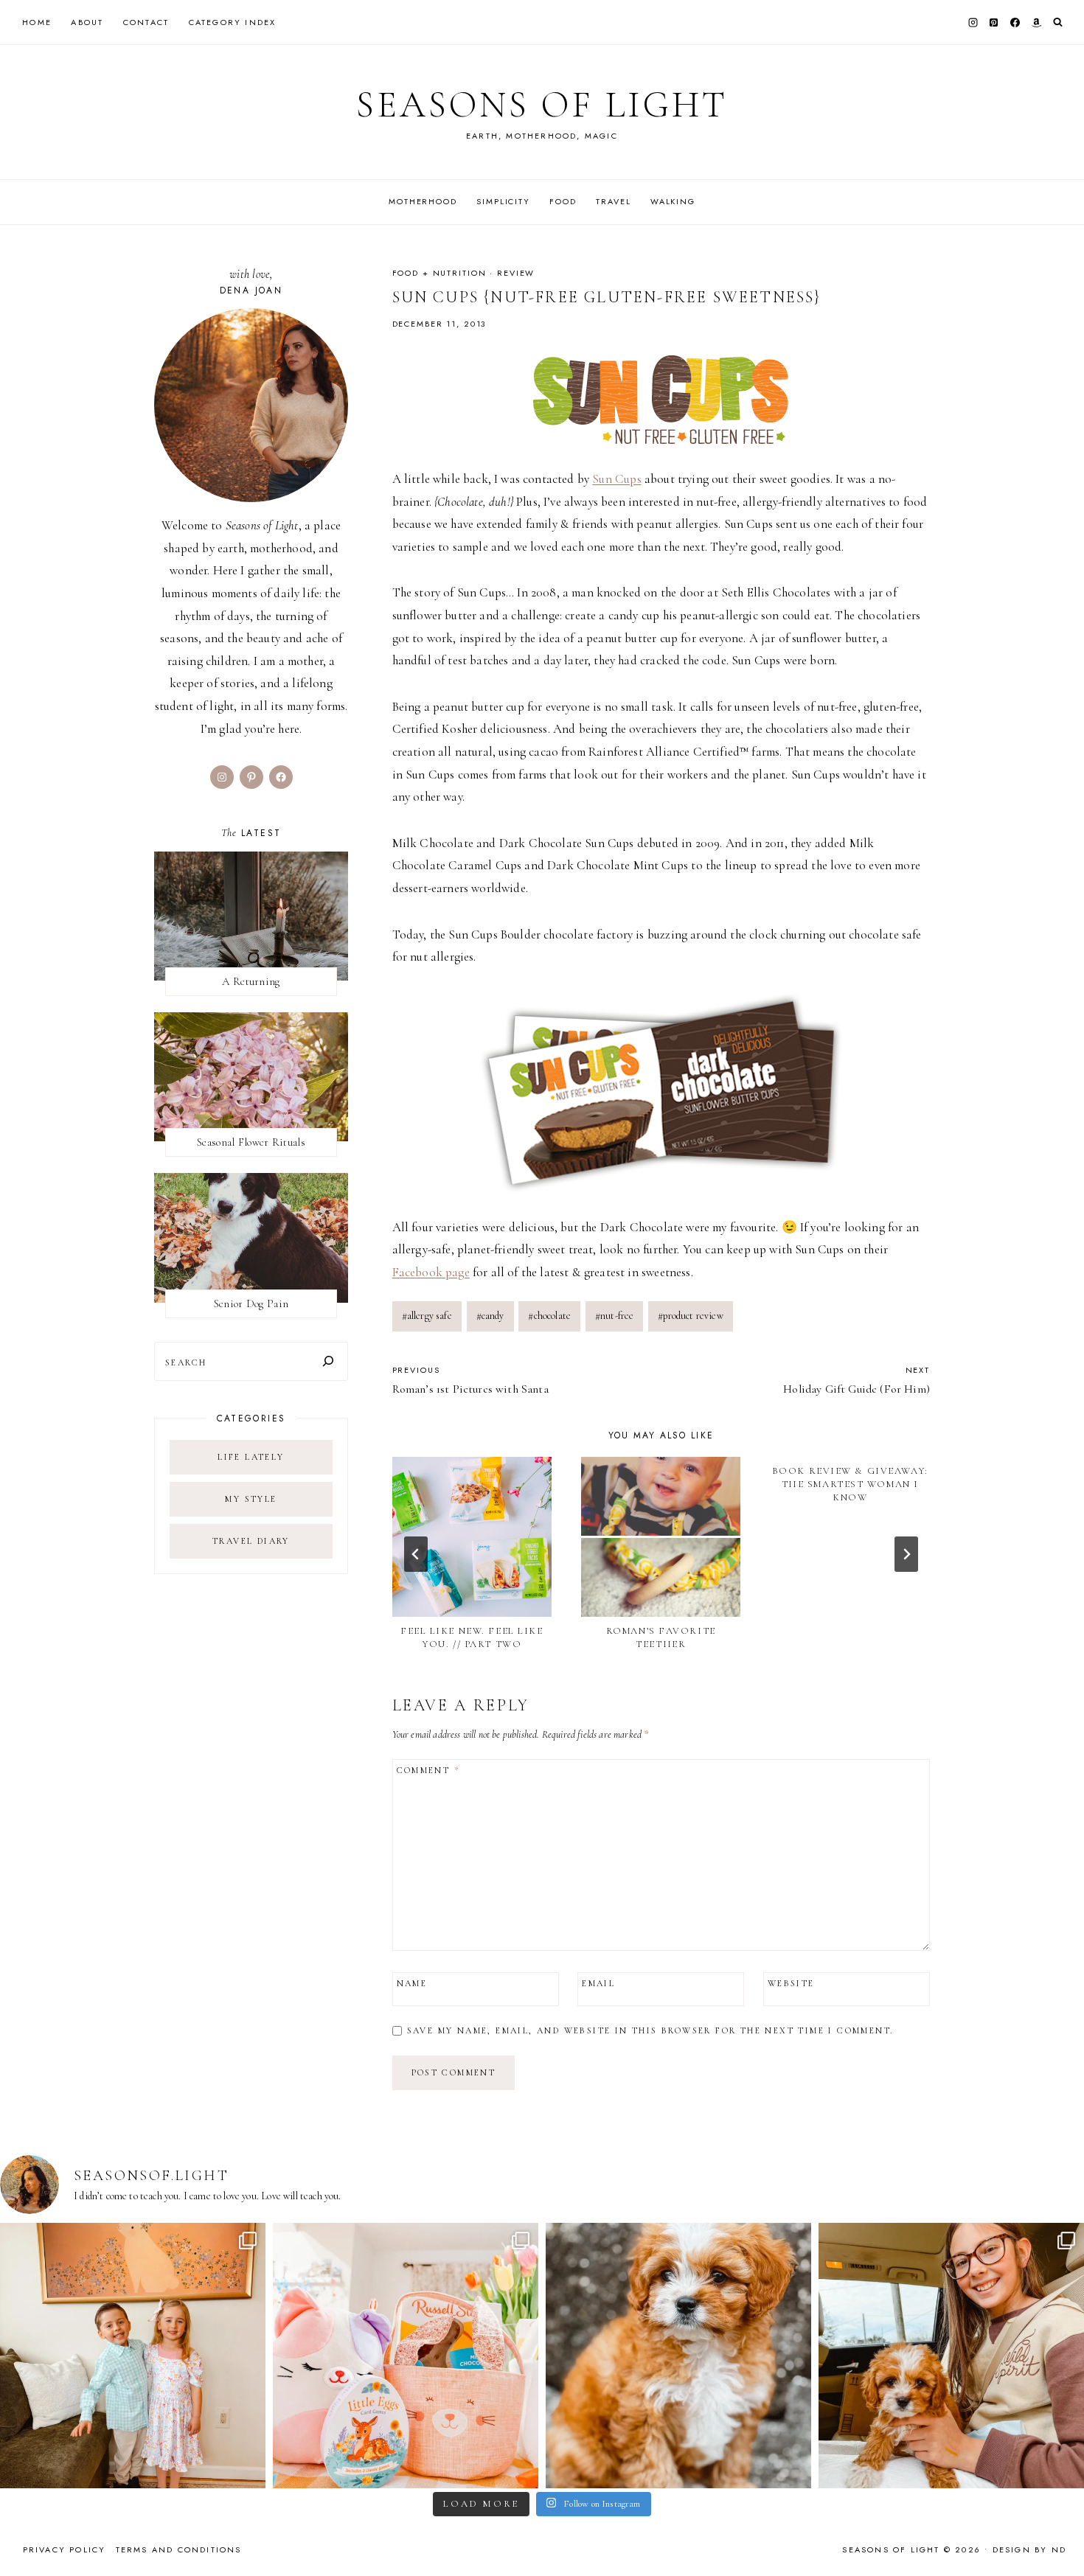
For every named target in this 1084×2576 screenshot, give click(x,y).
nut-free (615, 1316)
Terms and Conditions (179, 2549)
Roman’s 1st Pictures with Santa (470, 1380)
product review (691, 1316)
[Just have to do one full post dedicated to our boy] (678, 2356)
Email (598, 1983)
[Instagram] (973, 22)
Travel (613, 201)
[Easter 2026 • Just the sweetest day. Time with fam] (133, 2356)
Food (563, 201)
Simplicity (503, 201)
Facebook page (431, 1272)
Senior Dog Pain (251, 1303)
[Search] (328, 1361)
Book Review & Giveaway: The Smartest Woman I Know (850, 1484)
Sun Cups (616, 479)
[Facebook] (1015, 22)
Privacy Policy (65, 2549)
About (87, 22)
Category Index (233, 22)
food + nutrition (439, 273)
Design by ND (1029, 2549)
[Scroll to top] (1059, 2536)
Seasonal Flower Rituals (251, 1142)
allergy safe (427, 1316)
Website (791, 1983)
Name (412, 1983)
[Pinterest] (994, 22)
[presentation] (472, 1536)
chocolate (549, 1316)
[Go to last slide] (416, 1554)
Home (37, 22)
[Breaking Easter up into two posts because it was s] (406, 2356)
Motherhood (423, 201)
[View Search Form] (1058, 22)
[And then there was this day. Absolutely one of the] (951, 2356)
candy (490, 1316)
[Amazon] (1036, 22)
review (516, 273)
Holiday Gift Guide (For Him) (857, 1380)
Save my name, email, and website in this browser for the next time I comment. (650, 2030)
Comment (428, 1770)
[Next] (906, 1554)
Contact (146, 22)
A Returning (251, 981)
